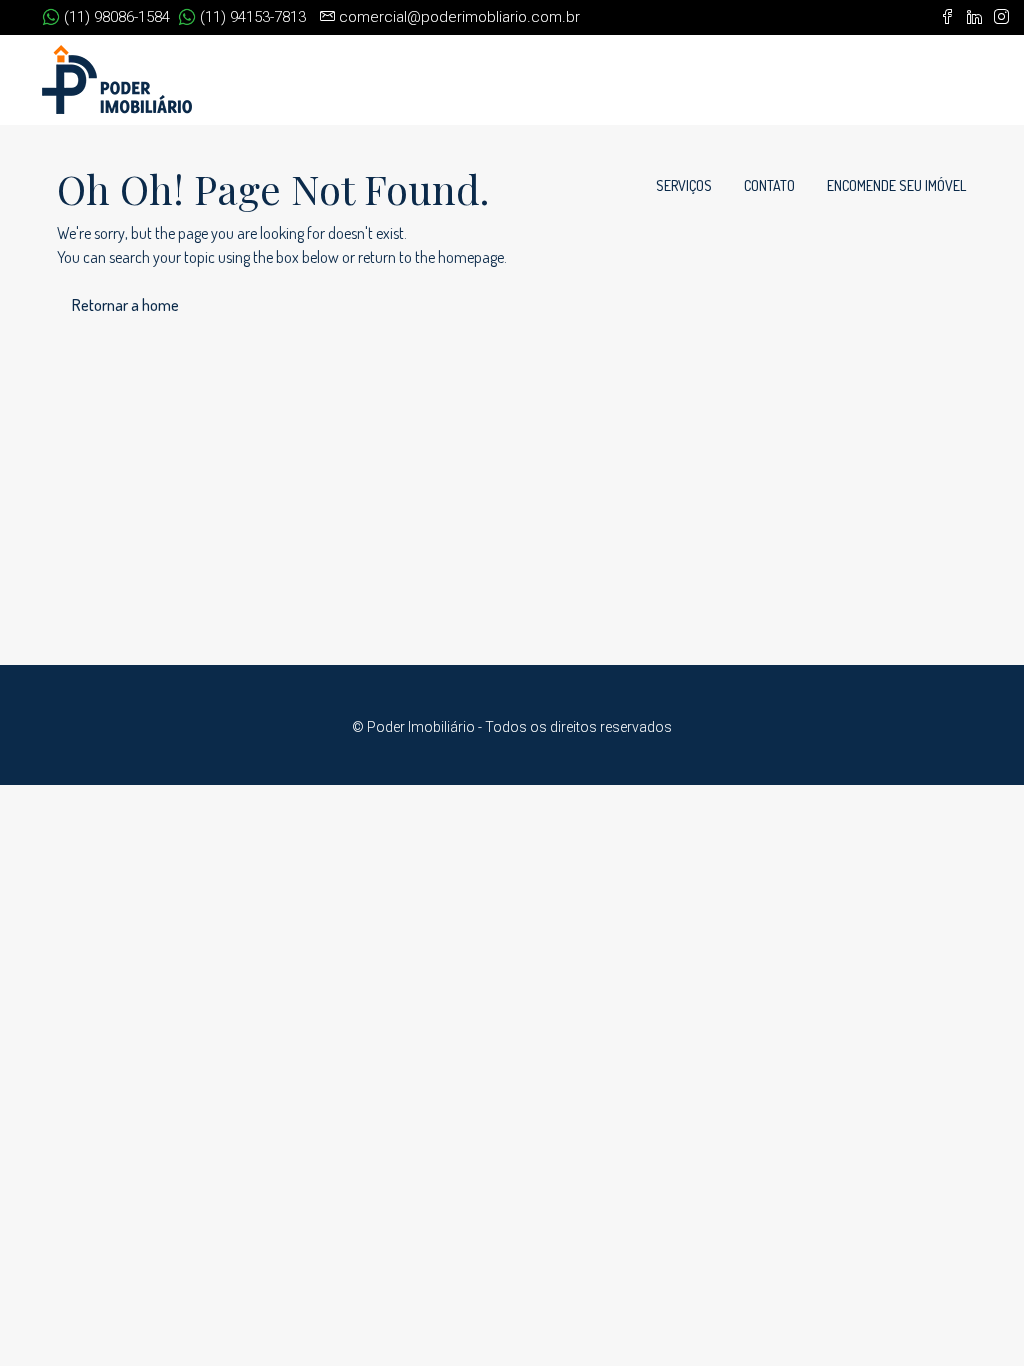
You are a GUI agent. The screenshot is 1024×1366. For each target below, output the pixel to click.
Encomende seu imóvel (896, 185)
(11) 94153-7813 (251, 17)
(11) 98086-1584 (115, 17)
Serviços (684, 185)
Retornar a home (125, 305)
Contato (769, 185)
